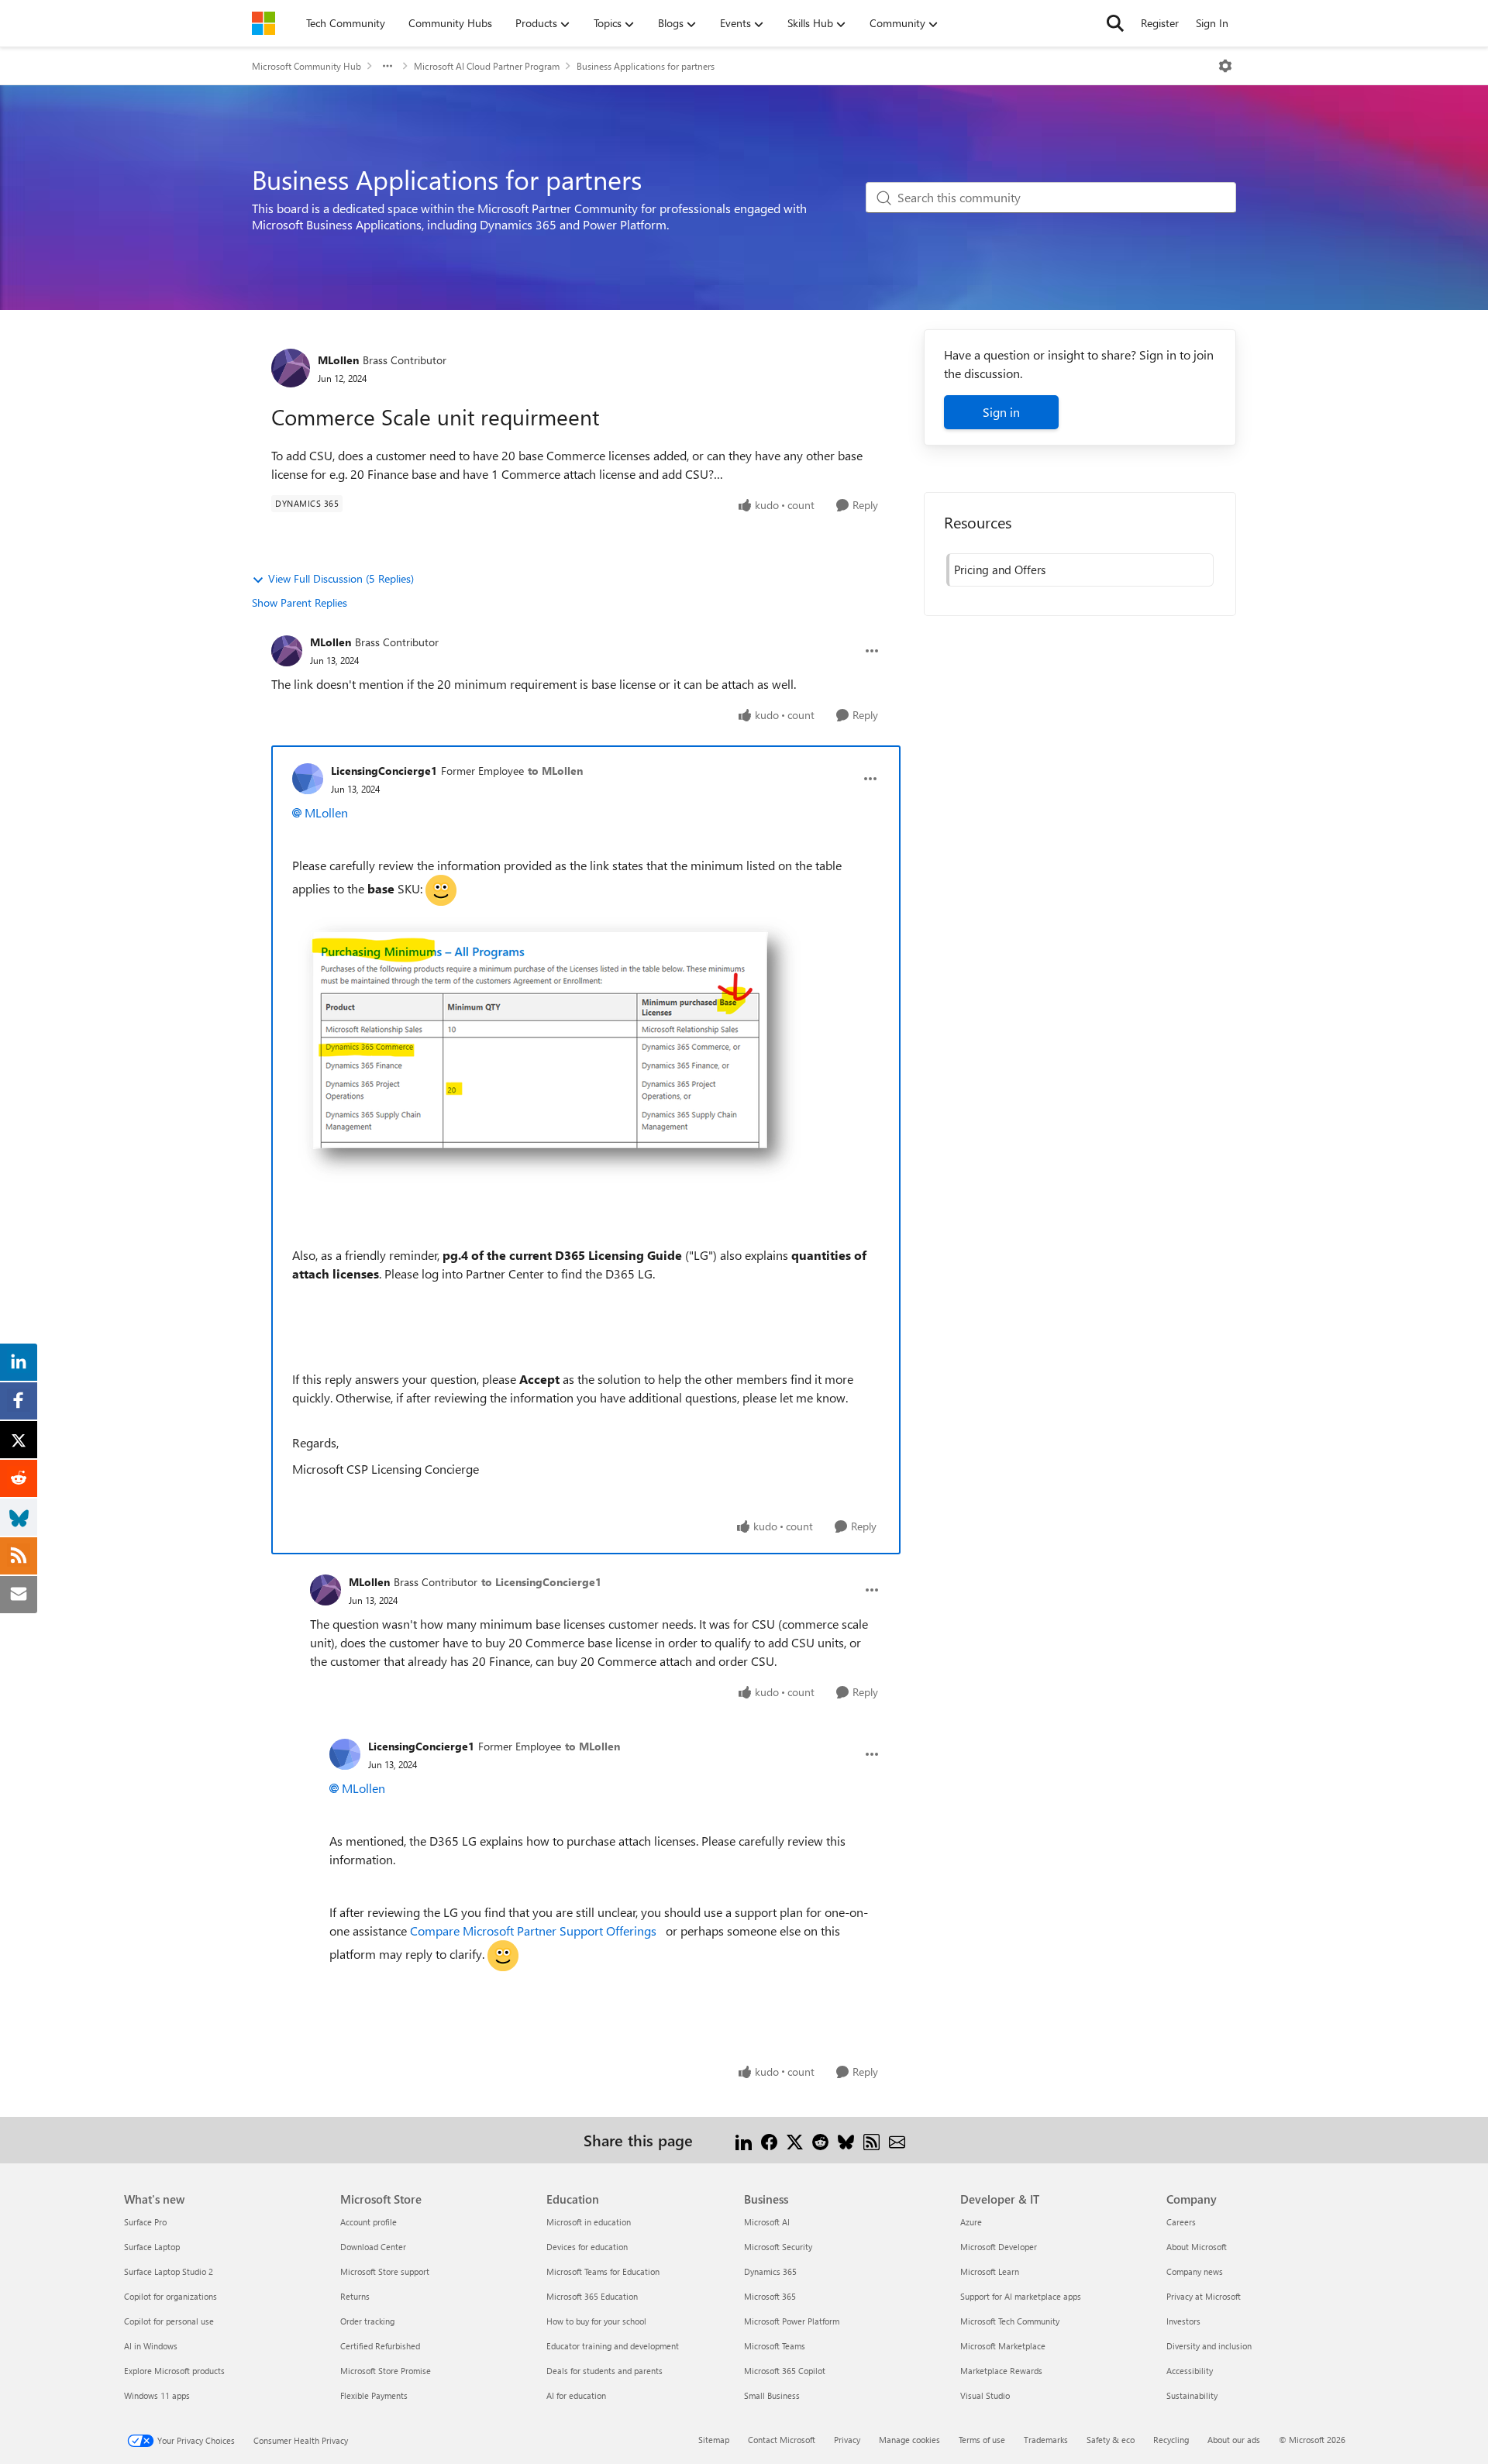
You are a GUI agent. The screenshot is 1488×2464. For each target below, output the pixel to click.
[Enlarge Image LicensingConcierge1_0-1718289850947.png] (548, 1050)
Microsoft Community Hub (307, 66)
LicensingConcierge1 (384, 771)
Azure (971, 2222)
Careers (1181, 2222)
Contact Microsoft (782, 2440)
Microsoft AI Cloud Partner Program (487, 66)
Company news (1195, 2271)
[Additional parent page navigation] (387, 66)
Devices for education (587, 2247)
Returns (355, 2296)
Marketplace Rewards (1001, 2371)
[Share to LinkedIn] (744, 2140)
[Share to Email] (897, 2140)
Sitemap (714, 2440)
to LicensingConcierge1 (541, 1582)
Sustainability (1192, 2395)
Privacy (847, 2440)
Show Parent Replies (300, 602)
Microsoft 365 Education (592, 2296)
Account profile (369, 2222)
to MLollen (555, 771)
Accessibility (1190, 2371)
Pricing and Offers (1000, 570)
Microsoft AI (767, 2222)
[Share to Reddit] (820, 2140)
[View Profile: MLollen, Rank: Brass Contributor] (291, 368)
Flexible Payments (374, 2395)
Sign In (1212, 23)
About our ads (1234, 2440)
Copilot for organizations (170, 2296)
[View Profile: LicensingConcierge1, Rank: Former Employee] (308, 779)
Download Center (373, 2247)
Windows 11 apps (157, 2395)
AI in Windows (151, 2346)
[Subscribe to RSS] (871, 2140)
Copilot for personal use (169, 2321)
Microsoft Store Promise (386, 2371)
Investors (1183, 2321)
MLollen (338, 360)
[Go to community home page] (263, 23)
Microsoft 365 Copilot (785, 2371)
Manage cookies (909, 2440)
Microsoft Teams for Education (603, 2271)
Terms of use (982, 2440)
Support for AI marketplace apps (1021, 2296)
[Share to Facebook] (769, 2140)
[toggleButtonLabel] (1225, 66)
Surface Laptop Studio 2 (169, 2271)
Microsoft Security (778, 2247)
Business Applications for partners (646, 66)
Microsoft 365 (770, 2296)
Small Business (772, 2395)
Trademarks (1046, 2440)
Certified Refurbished (380, 2346)
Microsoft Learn (990, 2271)
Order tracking (367, 2321)
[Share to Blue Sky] (846, 2140)
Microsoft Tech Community (1010, 2321)
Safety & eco (1111, 2440)
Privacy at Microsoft (1204, 2296)
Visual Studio (985, 2395)
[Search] (1115, 23)
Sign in (1001, 412)
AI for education (576, 2395)
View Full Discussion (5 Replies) (341, 578)
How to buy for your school (596, 2321)
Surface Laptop (152, 2247)
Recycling (1171, 2440)
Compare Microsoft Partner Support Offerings (535, 1931)
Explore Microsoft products (174, 2371)
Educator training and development (613, 2346)
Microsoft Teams (775, 2346)
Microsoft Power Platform (792, 2321)
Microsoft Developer (999, 2247)
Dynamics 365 (770, 2271)
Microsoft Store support (385, 2271)
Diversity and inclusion (1209, 2346)
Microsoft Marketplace (1003, 2346)
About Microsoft (1197, 2247)
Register (1160, 23)
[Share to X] (795, 2140)
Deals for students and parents (604, 2371)
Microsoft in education (589, 2222)
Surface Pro (145, 2222)
